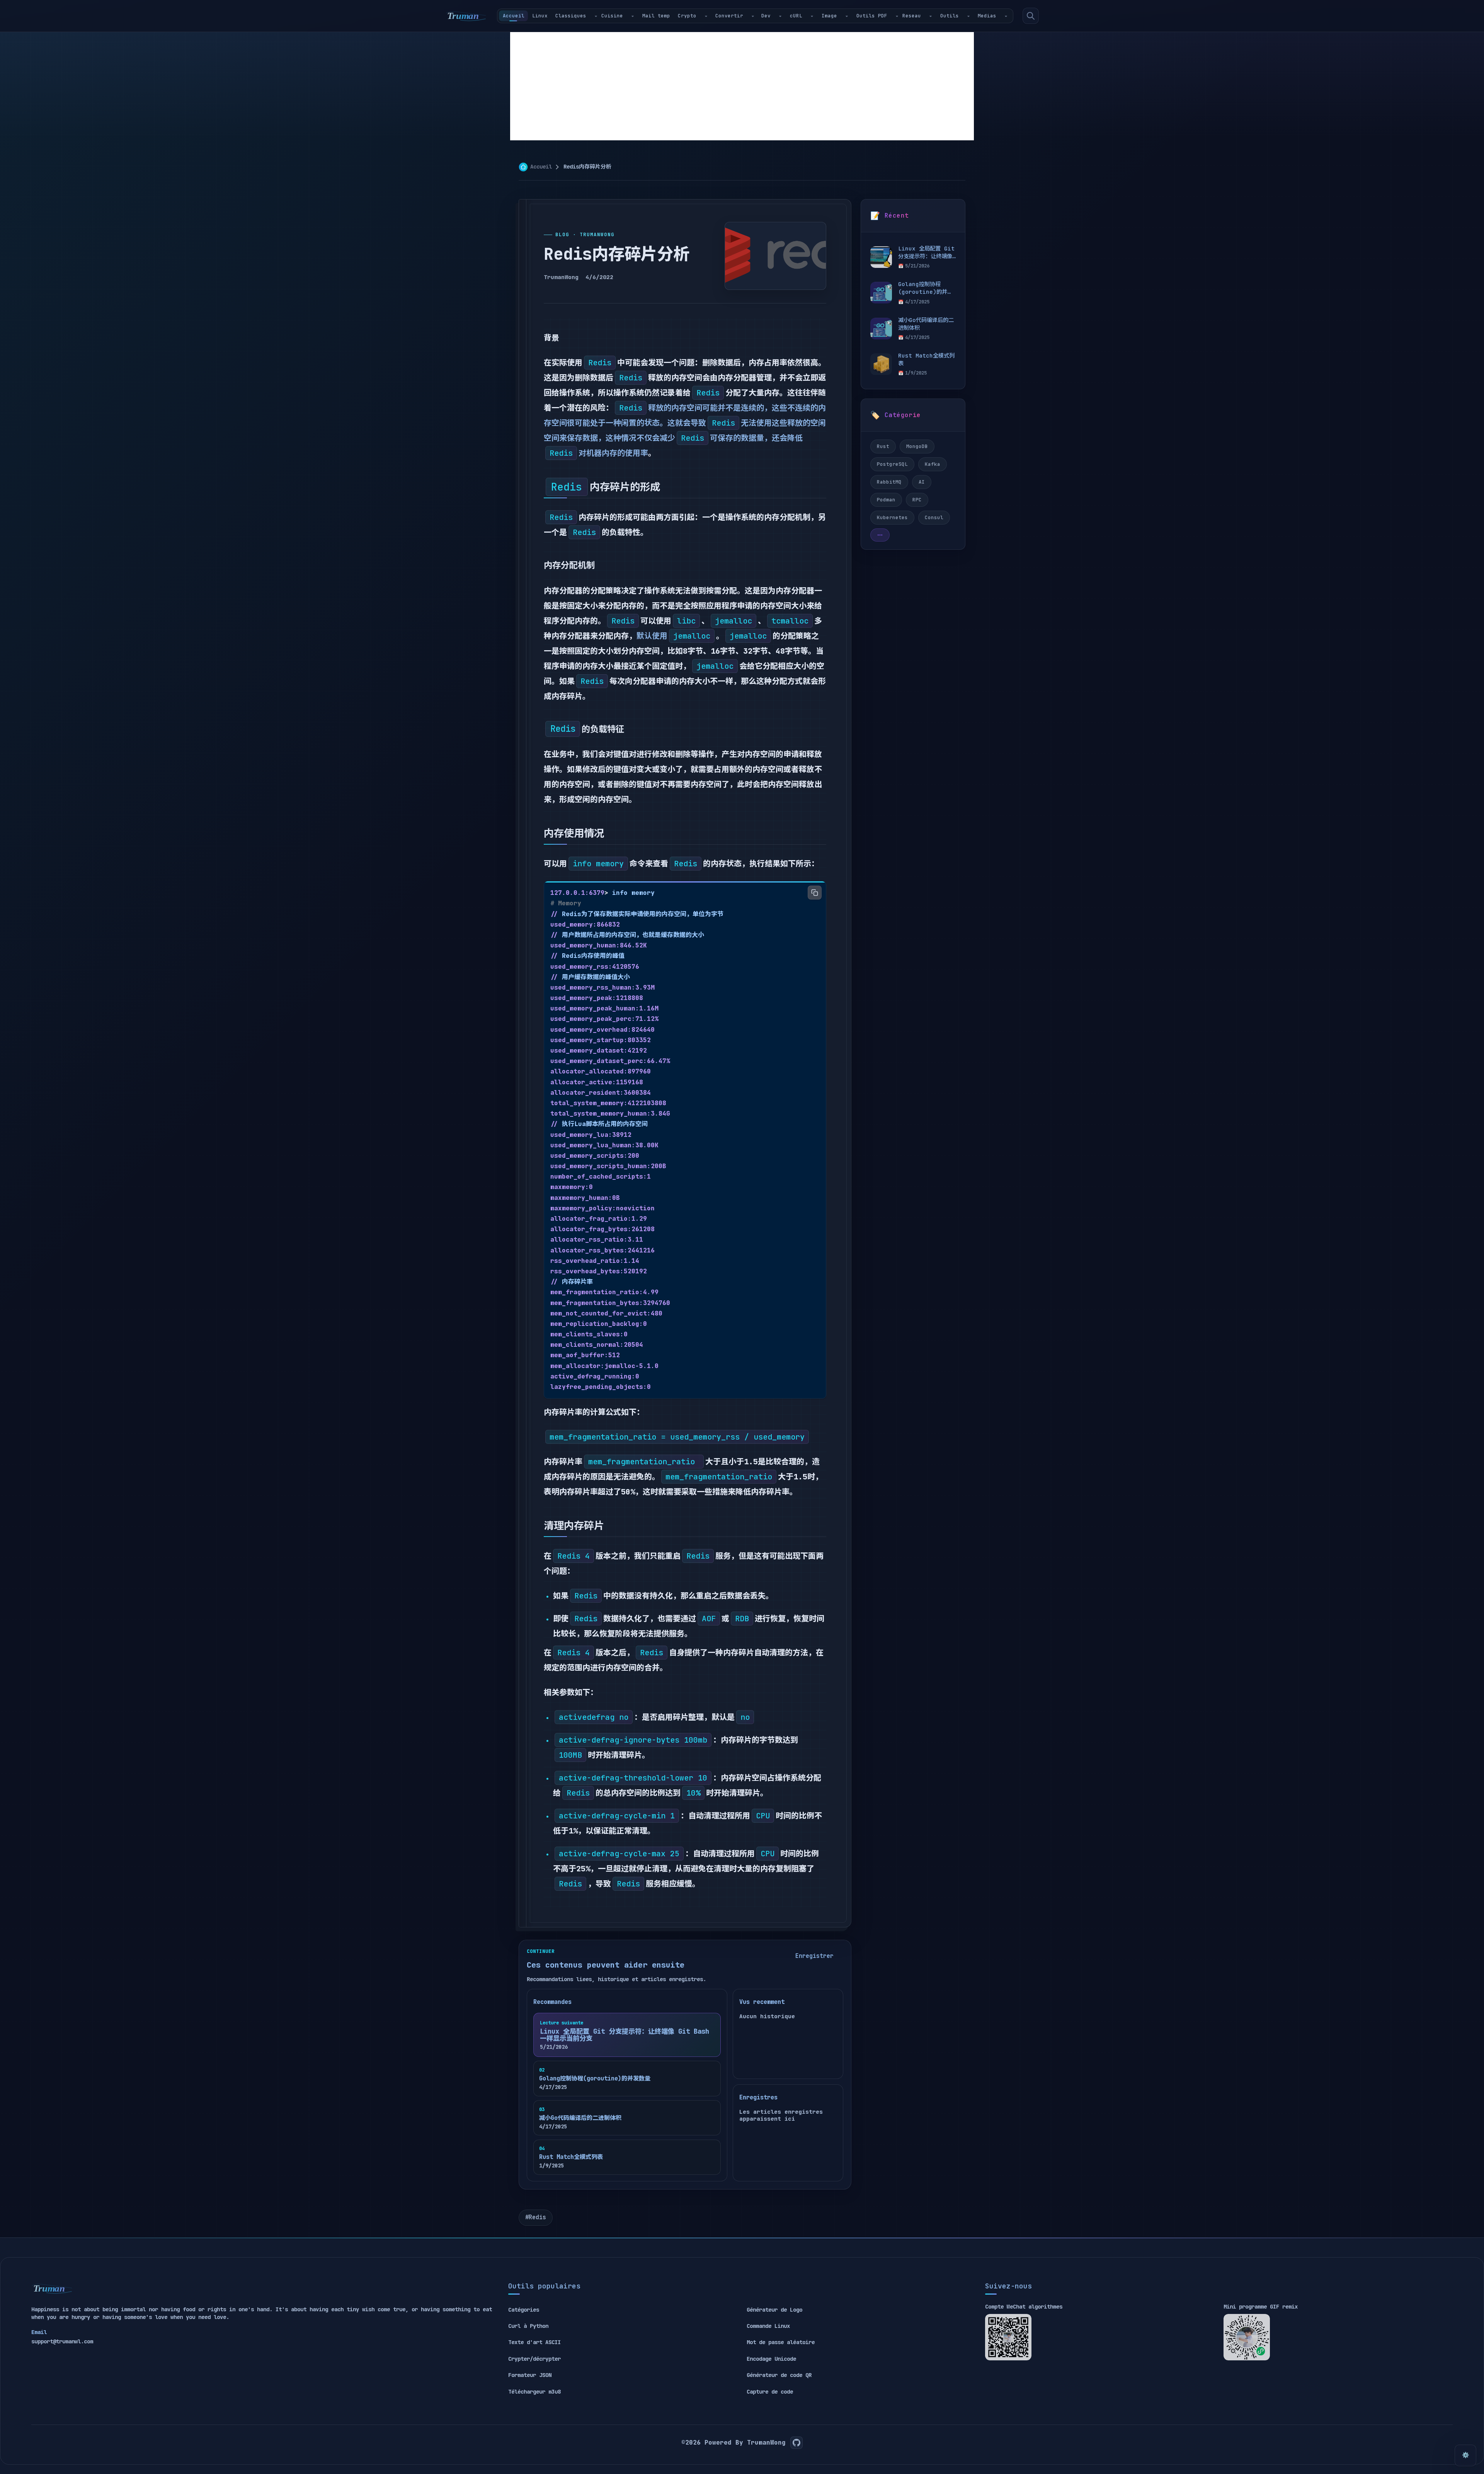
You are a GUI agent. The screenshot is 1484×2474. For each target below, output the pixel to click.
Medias (987, 16)
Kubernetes (892, 517)
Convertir (729, 16)
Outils (950, 16)
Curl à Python (528, 2326)
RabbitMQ (889, 482)
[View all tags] (880, 535)
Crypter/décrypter (534, 2359)
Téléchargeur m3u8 (534, 2392)
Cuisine (612, 16)
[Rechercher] (1031, 16)
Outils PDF (872, 16)
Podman (886, 500)
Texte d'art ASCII (534, 2342)
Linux (540, 16)
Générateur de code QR (779, 2375)
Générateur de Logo (774, 2310)
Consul (934, 517)
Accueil (514, 16)
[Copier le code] (815, 893)
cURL (796, 16)
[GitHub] (796, 2443)
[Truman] (466, 16)
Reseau (912, 16)
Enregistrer (814, 1956)
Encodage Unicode (771, 2359)
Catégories (524, 2310)
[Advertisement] (742, 86)
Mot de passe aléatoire (781, 2342)
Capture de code (770, 2392)
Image (829, 16)
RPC (917, 500)
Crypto (687, 16)
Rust (883, 446)
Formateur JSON (530, 2375)
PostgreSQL (892, 464)
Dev (766, 16)
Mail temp (656, 16)
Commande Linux (768, 2326)
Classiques (571, 16)
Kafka (933, 464)
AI (922, 482)
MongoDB (917, 446)
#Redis (536, 2217)
